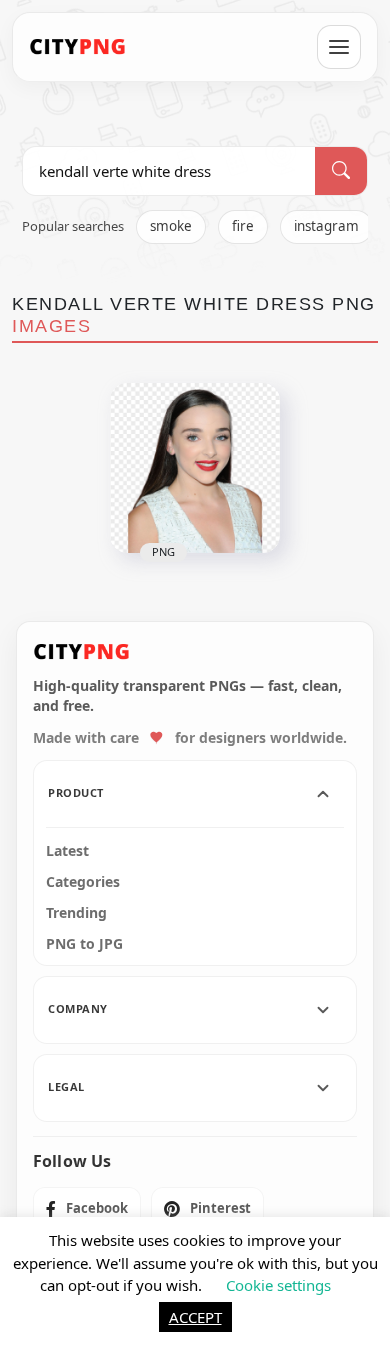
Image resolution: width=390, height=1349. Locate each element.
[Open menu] (339, 47)
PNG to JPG (84, 944)
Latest (67, 851)
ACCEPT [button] (195, 1317)
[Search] (341, 171)
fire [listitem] (243, 226)
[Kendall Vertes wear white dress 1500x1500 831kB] (195, 468)
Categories (83, 882)
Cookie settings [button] (278, 1285)
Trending (76, 913)
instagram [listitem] (326, 226)
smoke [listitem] (171, 226)
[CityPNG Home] (78, 47)
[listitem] (87, 1209)
